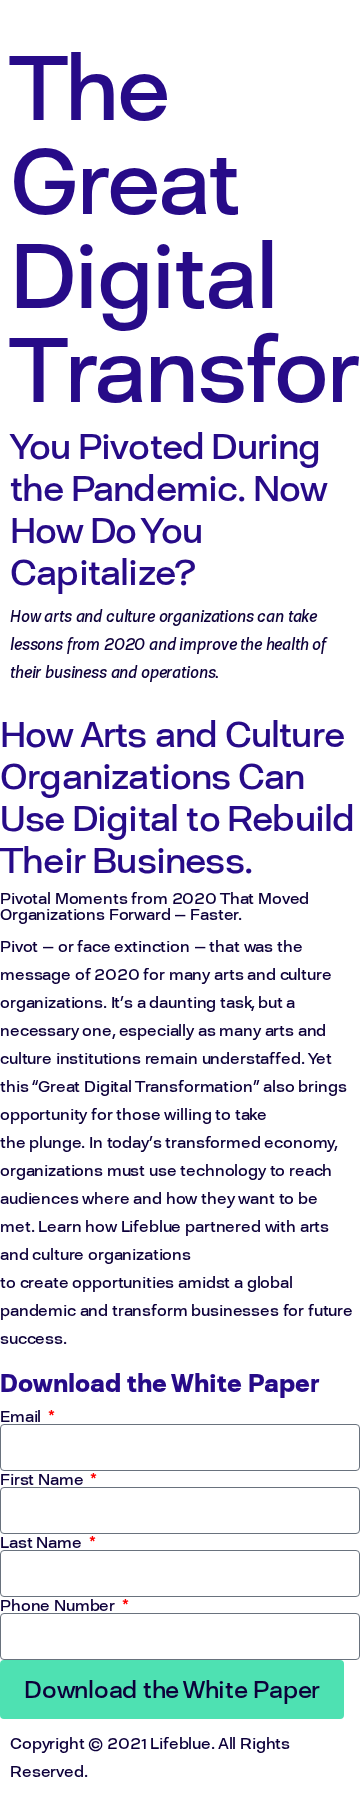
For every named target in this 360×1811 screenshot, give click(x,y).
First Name (43, 1479)
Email (22, 1416)
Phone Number (59, 1605)
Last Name (42, 1542)
